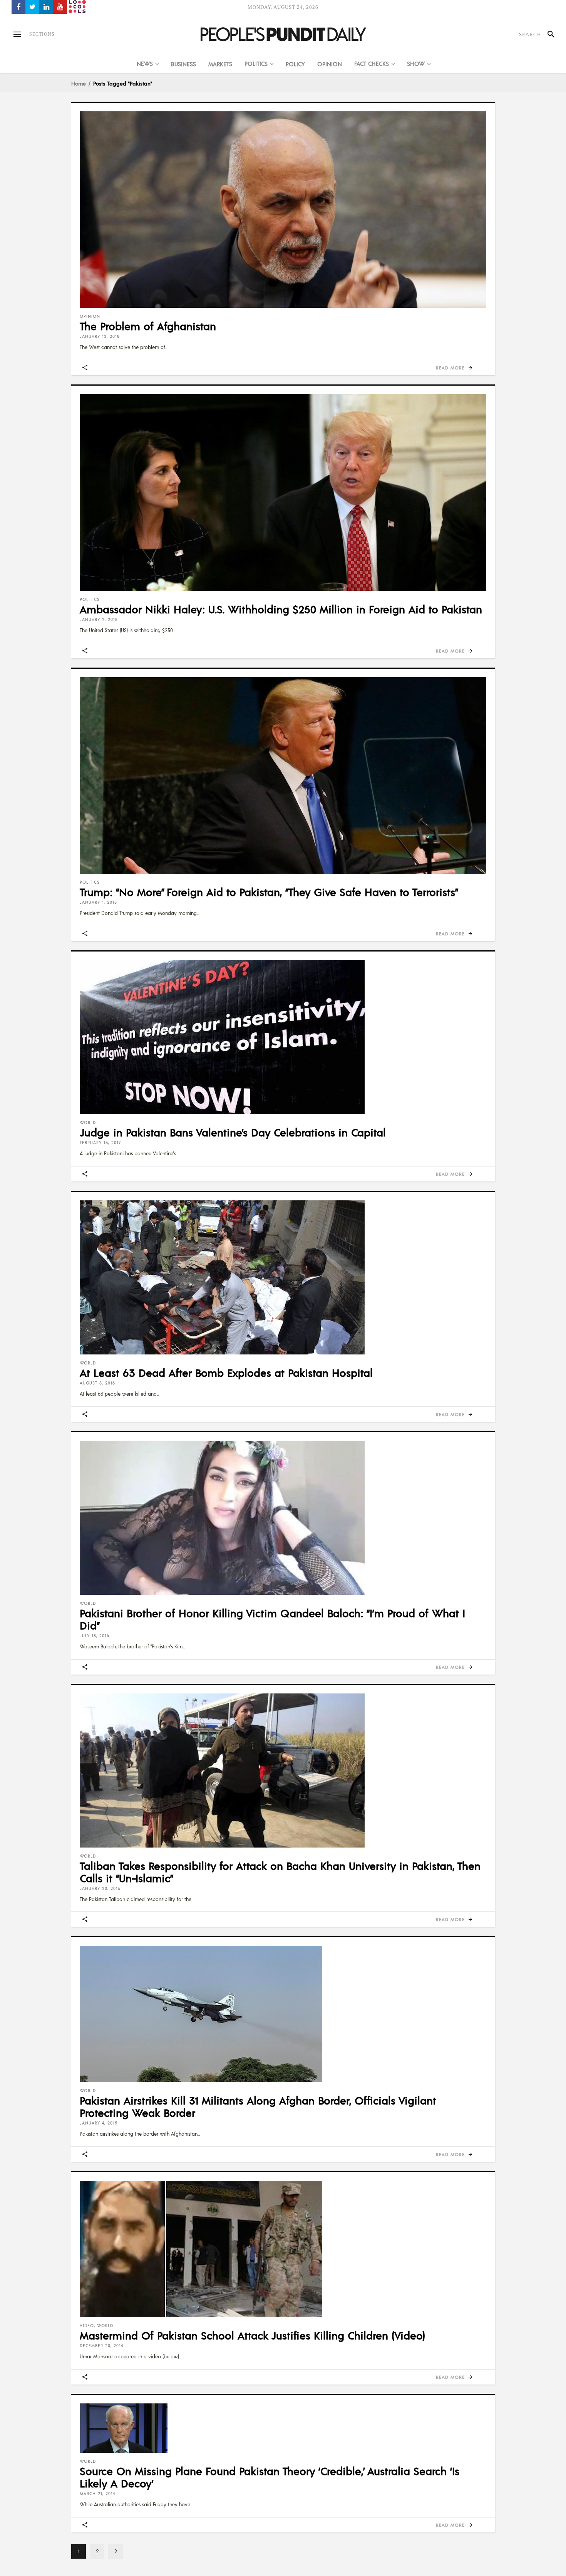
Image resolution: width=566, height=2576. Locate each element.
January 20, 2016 (100, 1888)
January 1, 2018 (98, 902)
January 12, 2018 (100, 336)
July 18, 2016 (95, 1636)
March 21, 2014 (97, 2494)
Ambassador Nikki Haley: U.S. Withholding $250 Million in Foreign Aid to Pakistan (281, 609)
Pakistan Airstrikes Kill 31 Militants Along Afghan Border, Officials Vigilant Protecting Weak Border (258, 2106)
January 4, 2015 (99, 2123)
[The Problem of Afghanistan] (283, 210)
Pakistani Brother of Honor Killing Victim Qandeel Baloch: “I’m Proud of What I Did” (272, 1619)
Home (79, 83)
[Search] (548, 34)
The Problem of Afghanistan (148, 326)
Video (87, 2326)
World (88, 1123)
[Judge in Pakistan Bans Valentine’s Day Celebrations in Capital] (283, 1037)
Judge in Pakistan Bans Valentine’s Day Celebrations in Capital (233, 1132)
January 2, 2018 (99, 619)
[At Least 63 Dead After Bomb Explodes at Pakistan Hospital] (283, 1277)
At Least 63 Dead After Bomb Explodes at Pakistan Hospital (226, 1373)
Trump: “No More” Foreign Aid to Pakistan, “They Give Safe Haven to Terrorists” (269, 892)
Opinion (90, 316)
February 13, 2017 (100, 1143)
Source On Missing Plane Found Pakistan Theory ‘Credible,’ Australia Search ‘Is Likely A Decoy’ (270, 2477)
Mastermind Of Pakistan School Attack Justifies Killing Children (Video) (252, 2335)
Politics (90, 599)
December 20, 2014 (101, 2346)
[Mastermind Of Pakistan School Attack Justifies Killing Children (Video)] (283, 2249)
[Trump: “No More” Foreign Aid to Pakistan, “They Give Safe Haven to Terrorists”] (283, 775)
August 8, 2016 (97, 1383)
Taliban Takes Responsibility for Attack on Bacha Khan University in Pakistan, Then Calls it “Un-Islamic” (280, 1872)
